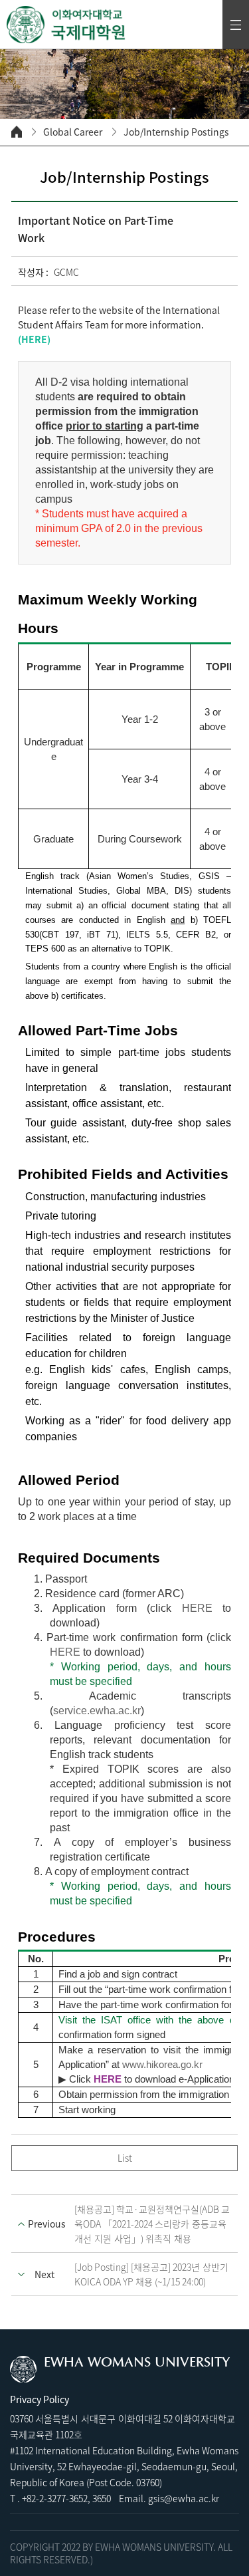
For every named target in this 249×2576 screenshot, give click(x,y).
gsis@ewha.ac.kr (184, 2498)
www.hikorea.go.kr (162, 2065)
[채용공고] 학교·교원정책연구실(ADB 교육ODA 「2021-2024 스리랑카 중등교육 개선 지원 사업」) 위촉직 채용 (152, 2224)
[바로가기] (66, 25)
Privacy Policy (40, 2399)
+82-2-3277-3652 (55, 2498)
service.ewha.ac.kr (97, 1711)
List (125, 2158)
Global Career (73, 132)
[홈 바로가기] (17, 132)
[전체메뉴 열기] (236, 25)
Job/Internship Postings (176, 132)
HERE (34, 339)
